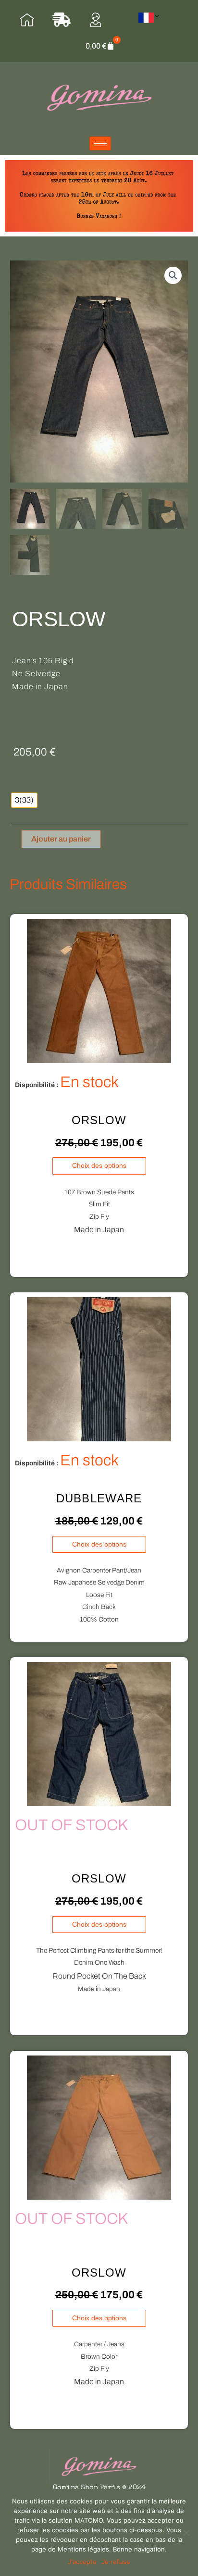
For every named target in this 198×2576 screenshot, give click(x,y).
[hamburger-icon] (100, 143)
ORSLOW (99, 1120)
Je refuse (116, 2562)
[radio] (24, 800)
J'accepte (82, 2562)
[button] (173, 275)
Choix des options (99, 1166)
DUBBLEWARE (99, 1498)
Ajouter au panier (61, 839)
